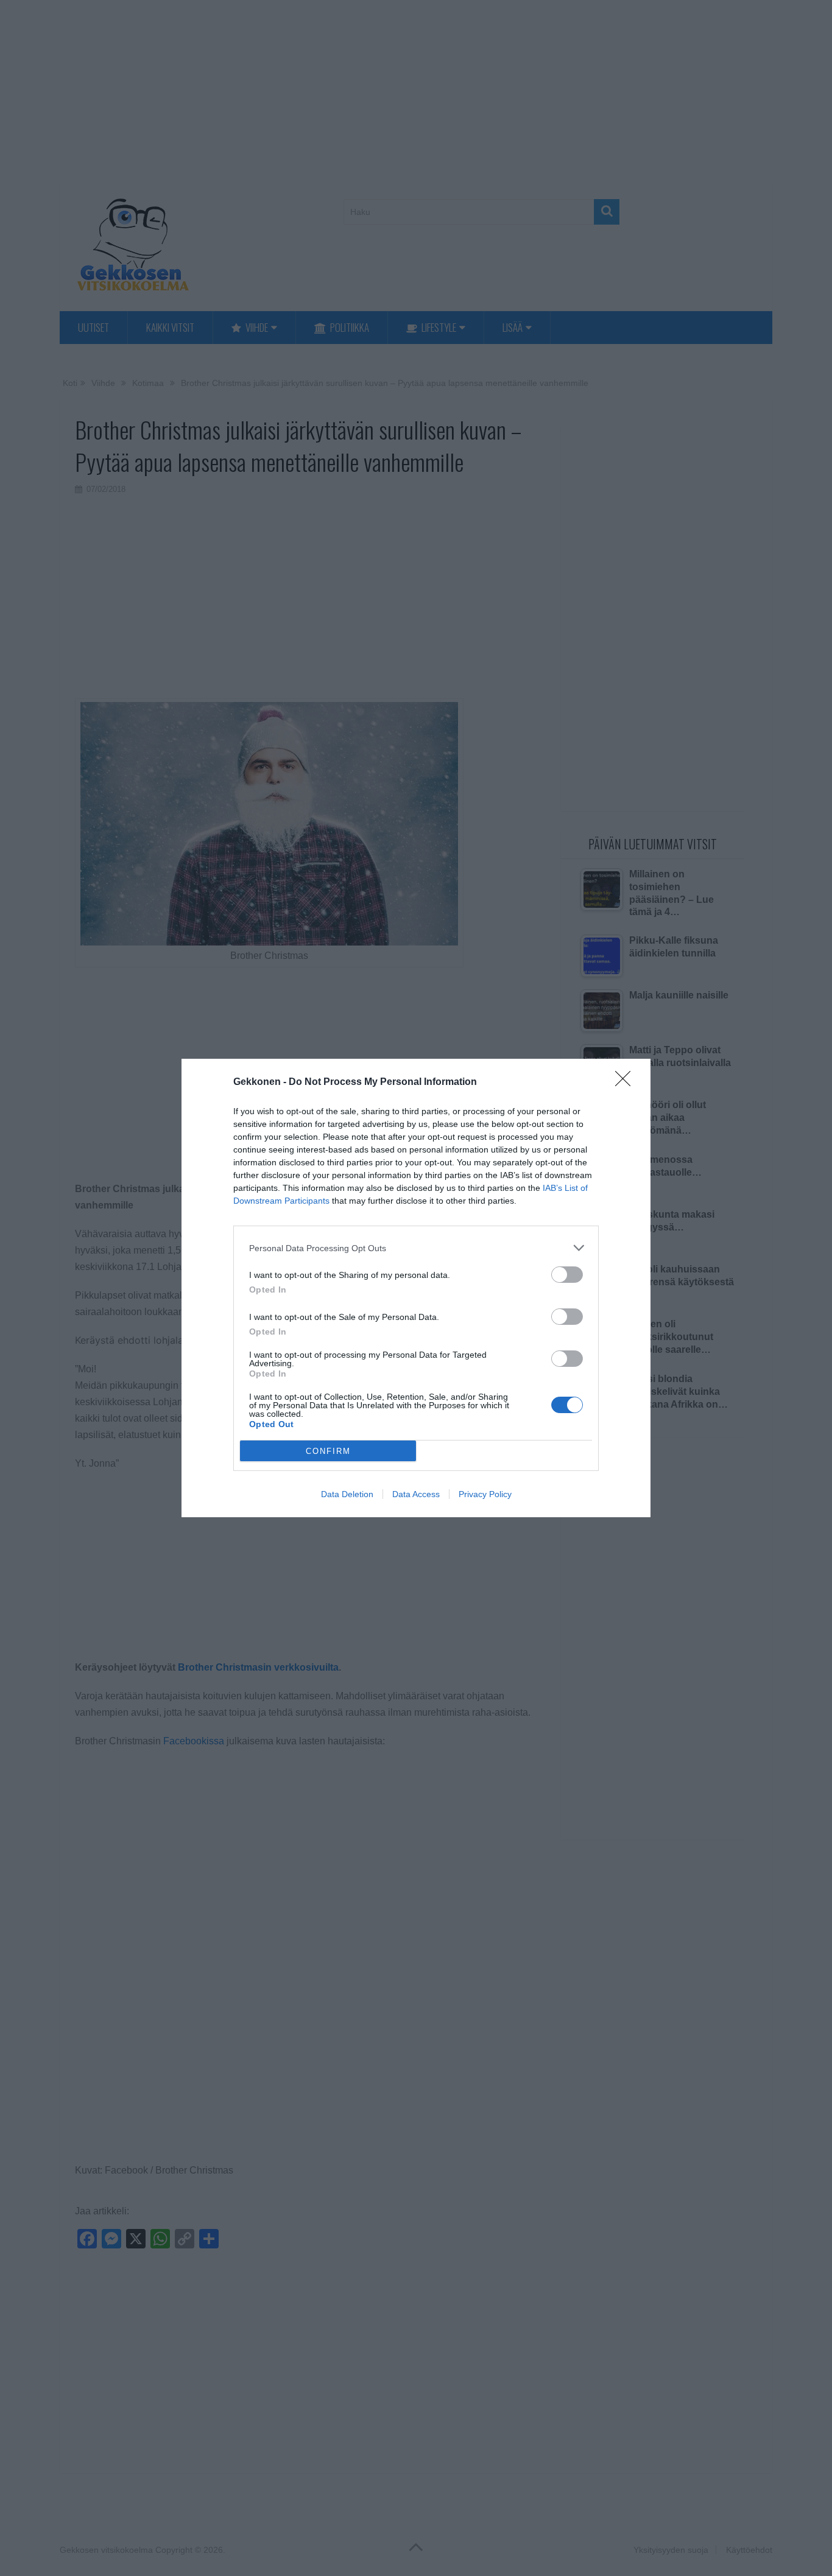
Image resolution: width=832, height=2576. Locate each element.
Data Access (416, 1494)
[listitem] (416, 1248)
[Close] (627, 1083)
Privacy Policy (485, 1494)
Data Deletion (347, 1494)
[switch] (567, 1275)
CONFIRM (328, 1451)
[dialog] (416, 1288)
